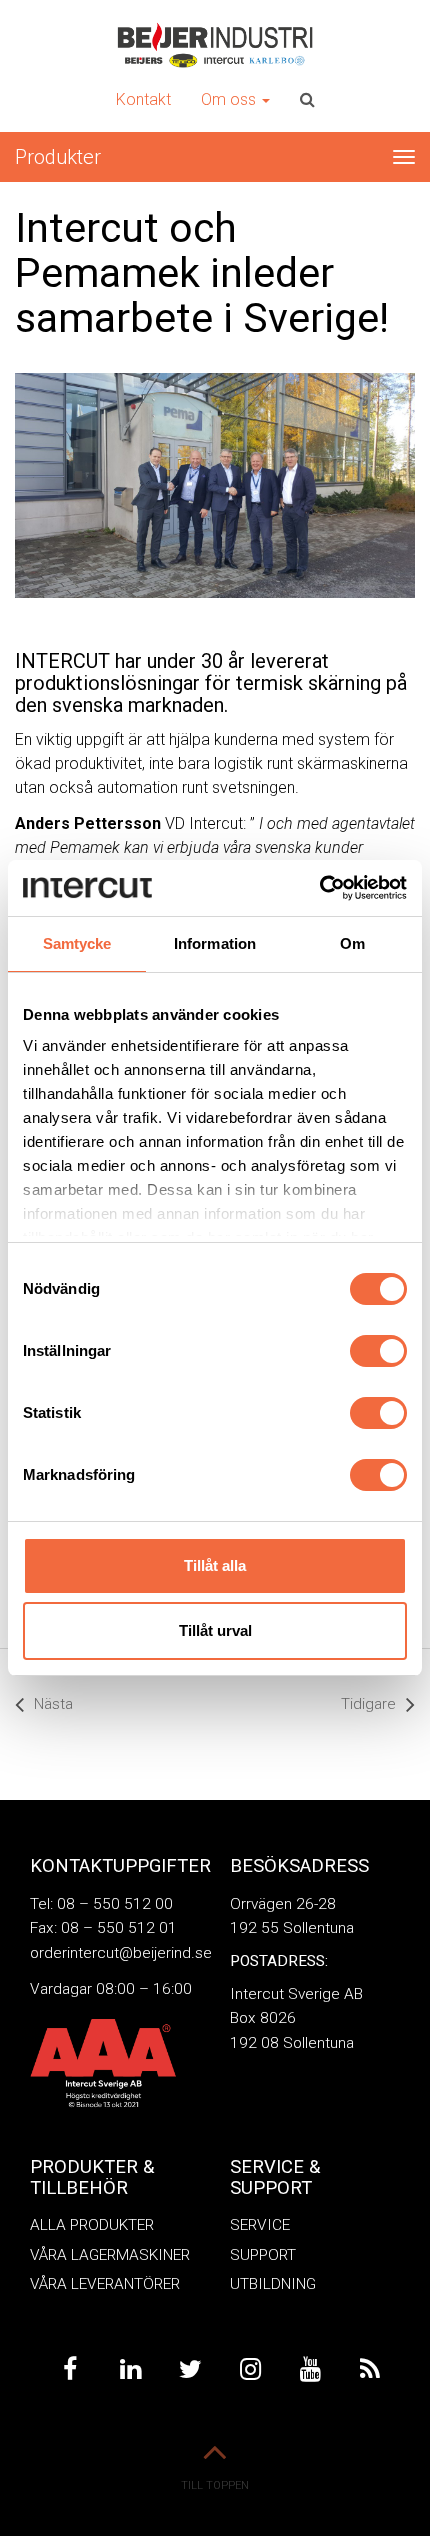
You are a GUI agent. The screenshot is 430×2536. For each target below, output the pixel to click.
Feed (370, 2370)
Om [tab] (352, 943)
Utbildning (273, 2284)
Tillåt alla (215, 1565)
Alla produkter (92, 2225)
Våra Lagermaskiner (110, 2255)
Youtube (310, 2370)
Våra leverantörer (105, 2284)
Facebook (70, 2370)
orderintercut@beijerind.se (121, 1953)
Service (260, 2225)
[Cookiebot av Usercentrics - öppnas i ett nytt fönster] (319, 888)
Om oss (230, 99)
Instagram (250, 2370)
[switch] (378, 1351)
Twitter (190, 2370)
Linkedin (130, 2370)
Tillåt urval (215, 1630)
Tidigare (368, 1704)
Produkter (58, 157)
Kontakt (143, 99)
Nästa (53, 1704)
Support (263, 2255)
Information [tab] (215, 943)
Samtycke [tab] (77, 943)
